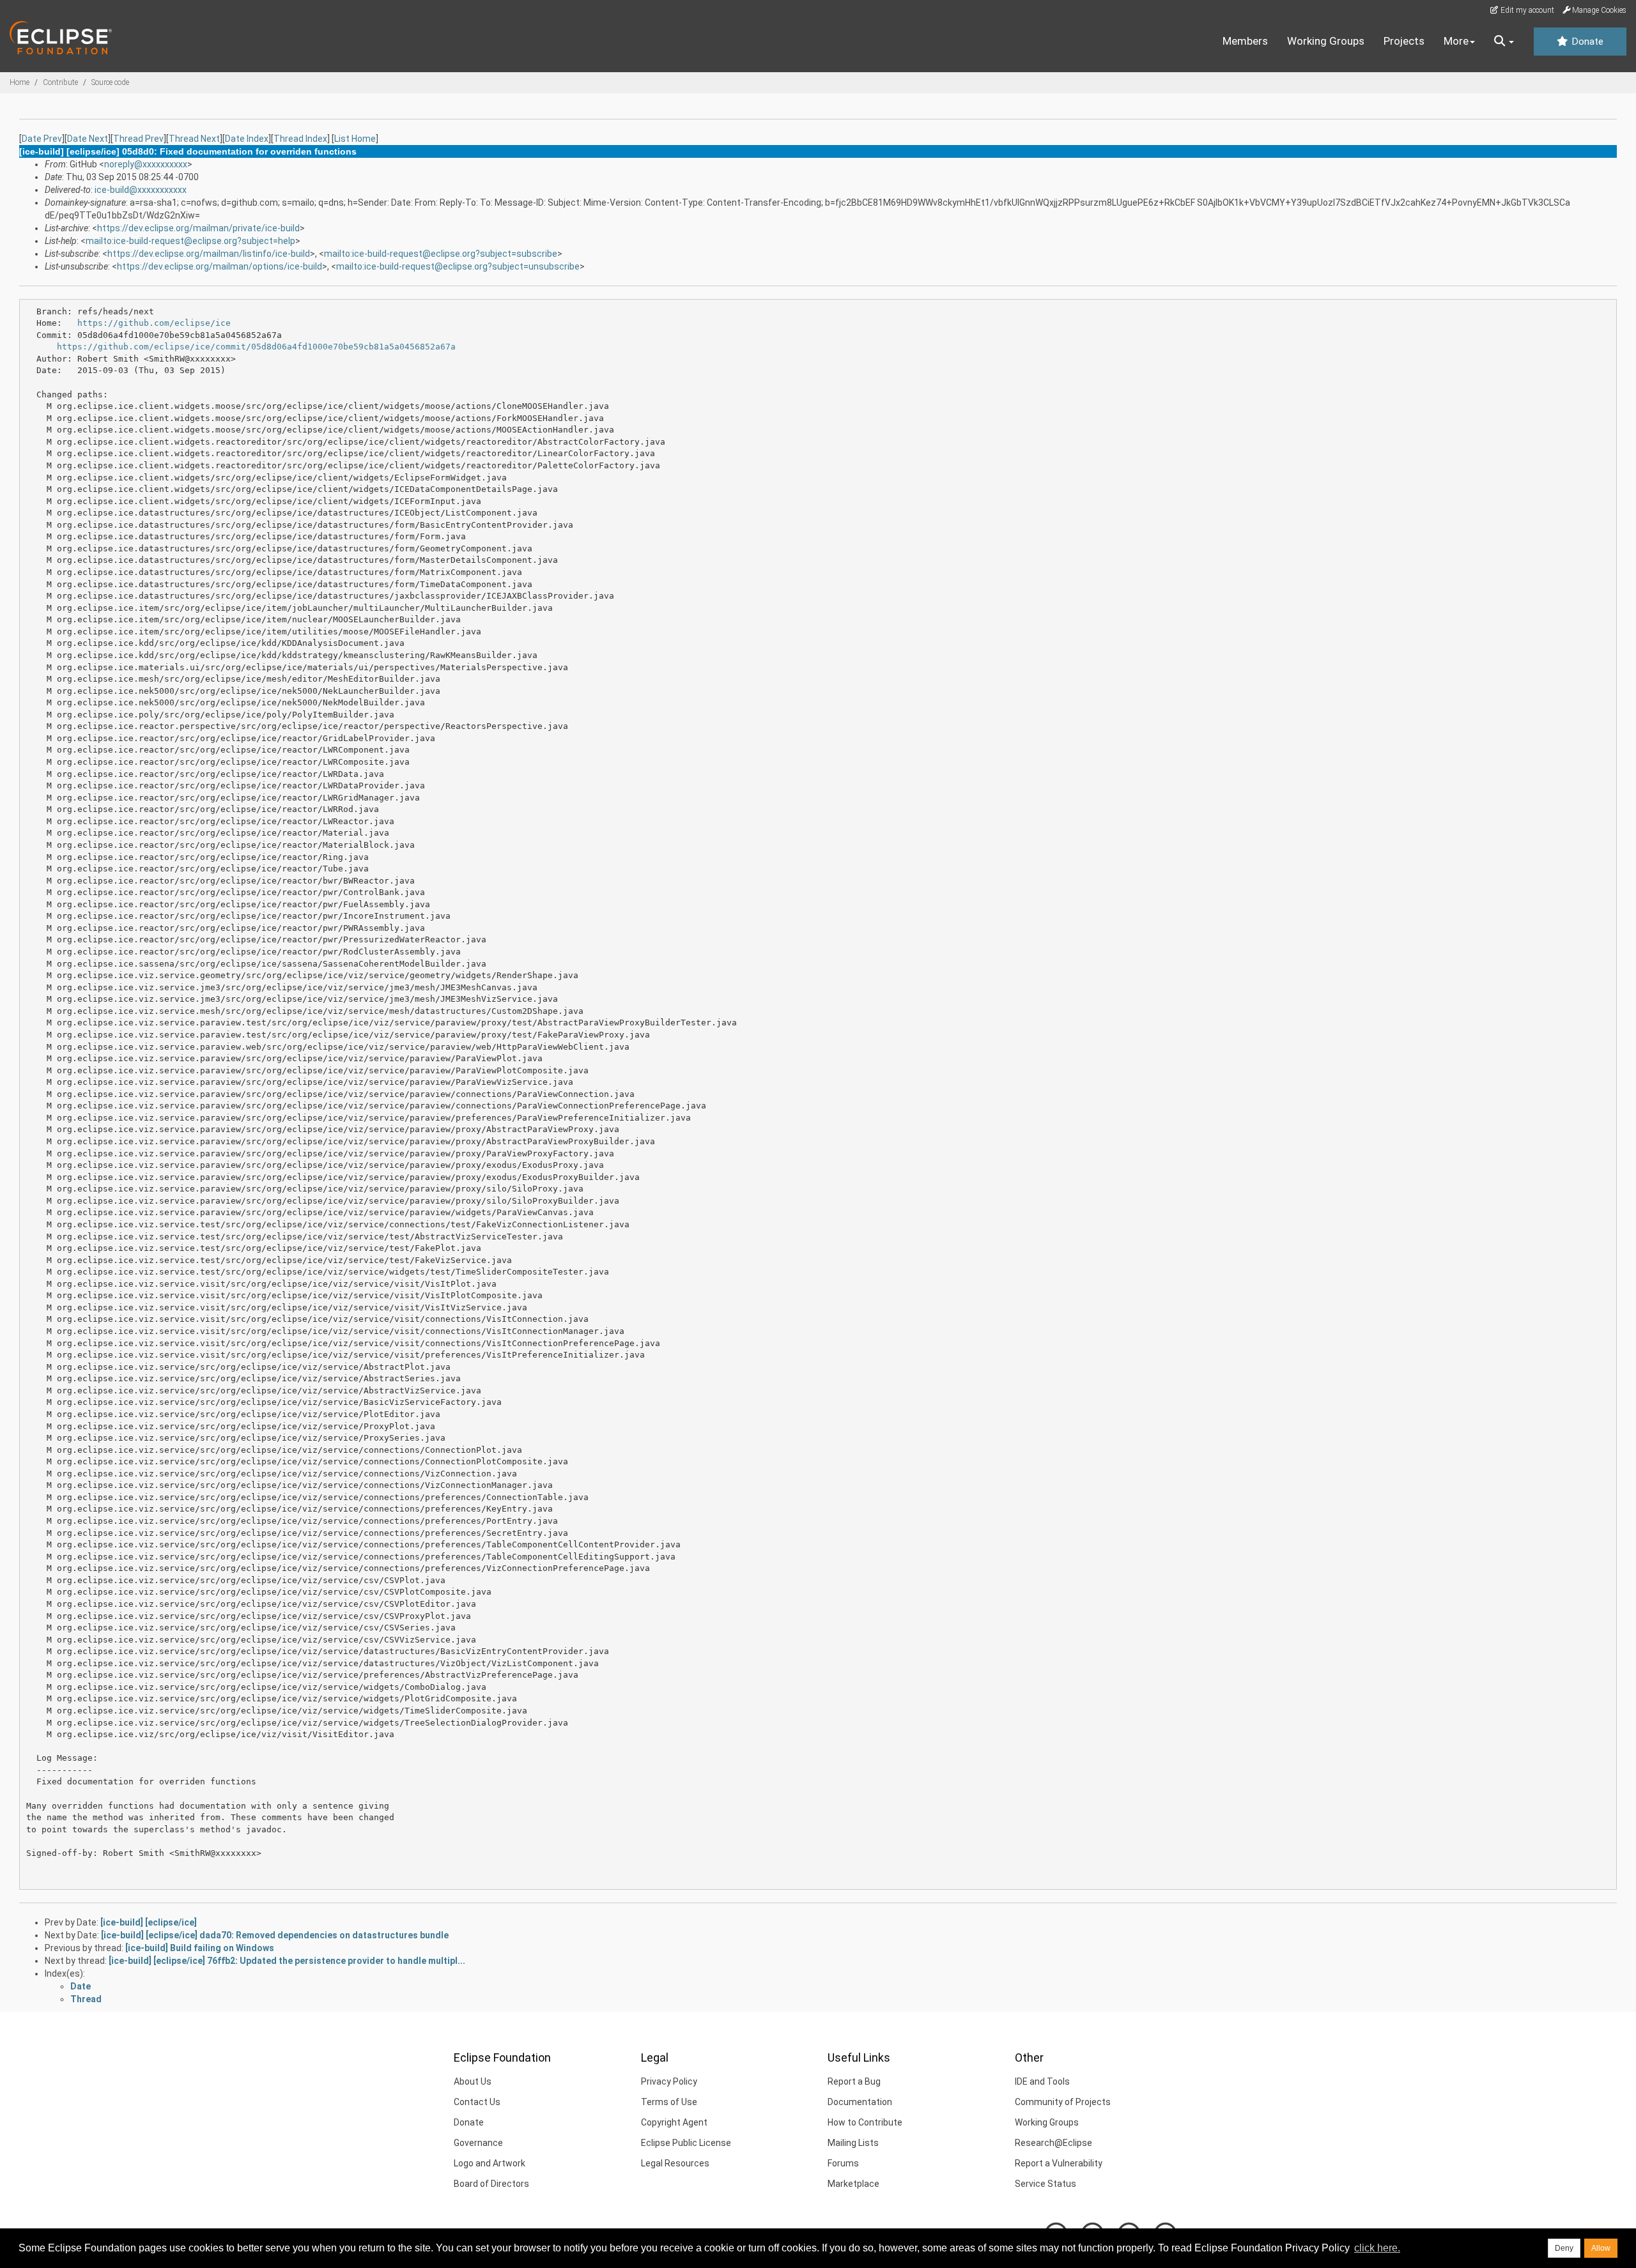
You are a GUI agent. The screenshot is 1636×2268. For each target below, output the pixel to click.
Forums (843, 2163)
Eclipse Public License (686, 2143)
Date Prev (42, 139)
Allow (1601, 2248)
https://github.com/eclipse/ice (154, 323)
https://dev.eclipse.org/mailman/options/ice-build (220, 266)
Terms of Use (669, 2102)
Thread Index (300, 139)
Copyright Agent (674, 2122)
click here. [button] (1377, 2248)
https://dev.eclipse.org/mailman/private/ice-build (198, 228)
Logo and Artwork (490, 2163)
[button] (1504, 42)
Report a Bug (854, 2081)
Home (19, 82)
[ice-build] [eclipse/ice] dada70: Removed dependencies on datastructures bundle (275, 1935)
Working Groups (1326, 41)
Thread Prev (138, 139)
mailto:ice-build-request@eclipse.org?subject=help (190, 241)
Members (1245, 41)
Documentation (860, 2102)
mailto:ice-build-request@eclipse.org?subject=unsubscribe (458, 266)
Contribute (60, 82)
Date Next (88, 139)
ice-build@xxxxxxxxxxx (141, 190)
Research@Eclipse (1053, 2143)
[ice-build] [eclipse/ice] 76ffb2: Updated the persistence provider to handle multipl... (287, 1961)
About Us (473, 2081)
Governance (478, 2143)
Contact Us (477, 2102)
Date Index (247, 139)
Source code (110, 82)
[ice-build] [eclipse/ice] (149, 1922)
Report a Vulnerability (1059, 2163)
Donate (1586, 42)
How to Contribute (865, 2122)
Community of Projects (1063, 2102)
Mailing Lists (853, 2143)
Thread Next (194, 139)
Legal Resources (675, 2163)
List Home (355, 139)
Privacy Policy (669, 2081)
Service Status (1046, 2184)
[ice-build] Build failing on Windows (200, 1948)
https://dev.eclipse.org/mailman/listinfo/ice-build (209, 254)
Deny (1564, 2248)
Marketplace (853, 2184)
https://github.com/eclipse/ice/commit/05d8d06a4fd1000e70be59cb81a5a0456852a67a (256, 347)
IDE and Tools (1042, 2081)
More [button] (1456, 41)
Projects (1404, 41)
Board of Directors (491, 2184)
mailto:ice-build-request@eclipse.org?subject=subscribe (441, 254)
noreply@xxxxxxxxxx (146, 164)
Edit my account (1526, 10)
